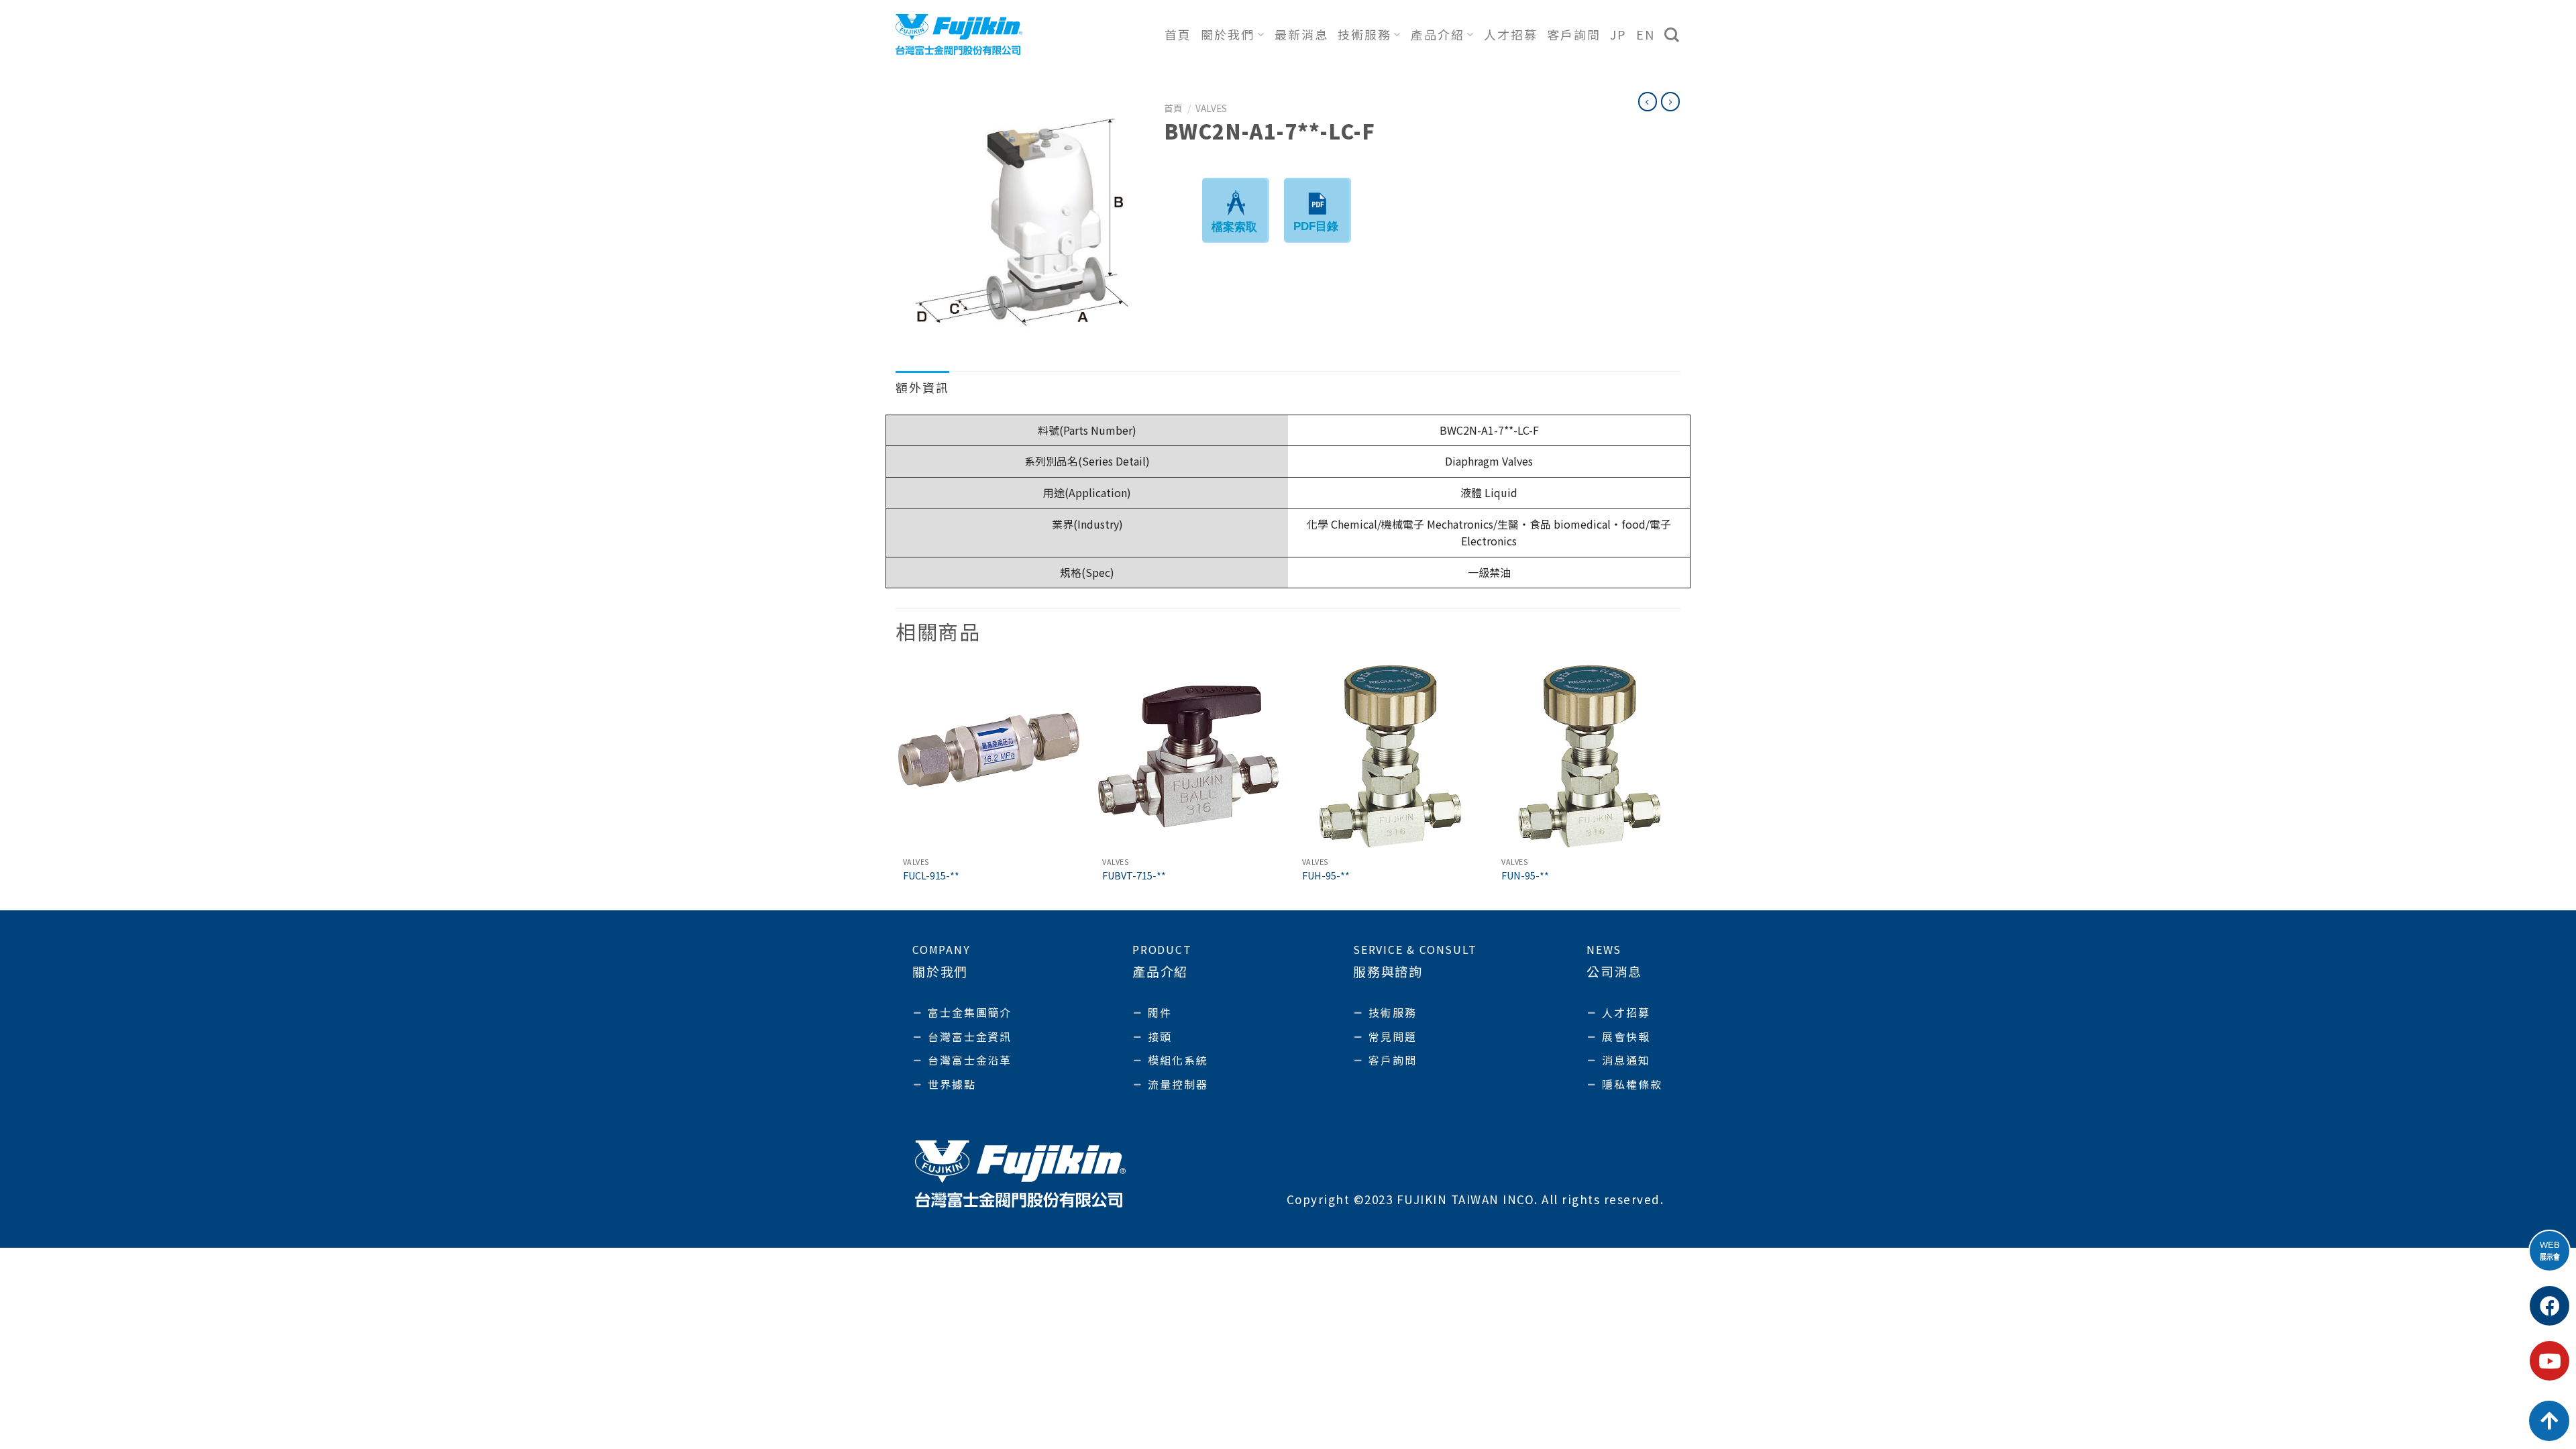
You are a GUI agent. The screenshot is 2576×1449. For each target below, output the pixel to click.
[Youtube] (2550, 1361)
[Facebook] (2550, 1306)
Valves (1211, 108)
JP (1618, 34)
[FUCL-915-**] (989, 757)
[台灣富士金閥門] (959, 34)
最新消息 (1301, 34)
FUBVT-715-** (1134, 876)
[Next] (1680, 786)
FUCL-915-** (931, 876)
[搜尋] (1672, 35)
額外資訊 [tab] (922, 387)
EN (1646, 34)
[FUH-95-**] (1388, 757)
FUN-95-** (1525, 876)
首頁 (1178, 34)
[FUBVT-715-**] (1188, 757)
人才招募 (1511, 34)
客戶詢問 (1574, 34)
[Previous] (896, 786)
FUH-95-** (1326, 876)
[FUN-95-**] (1587, 757)
